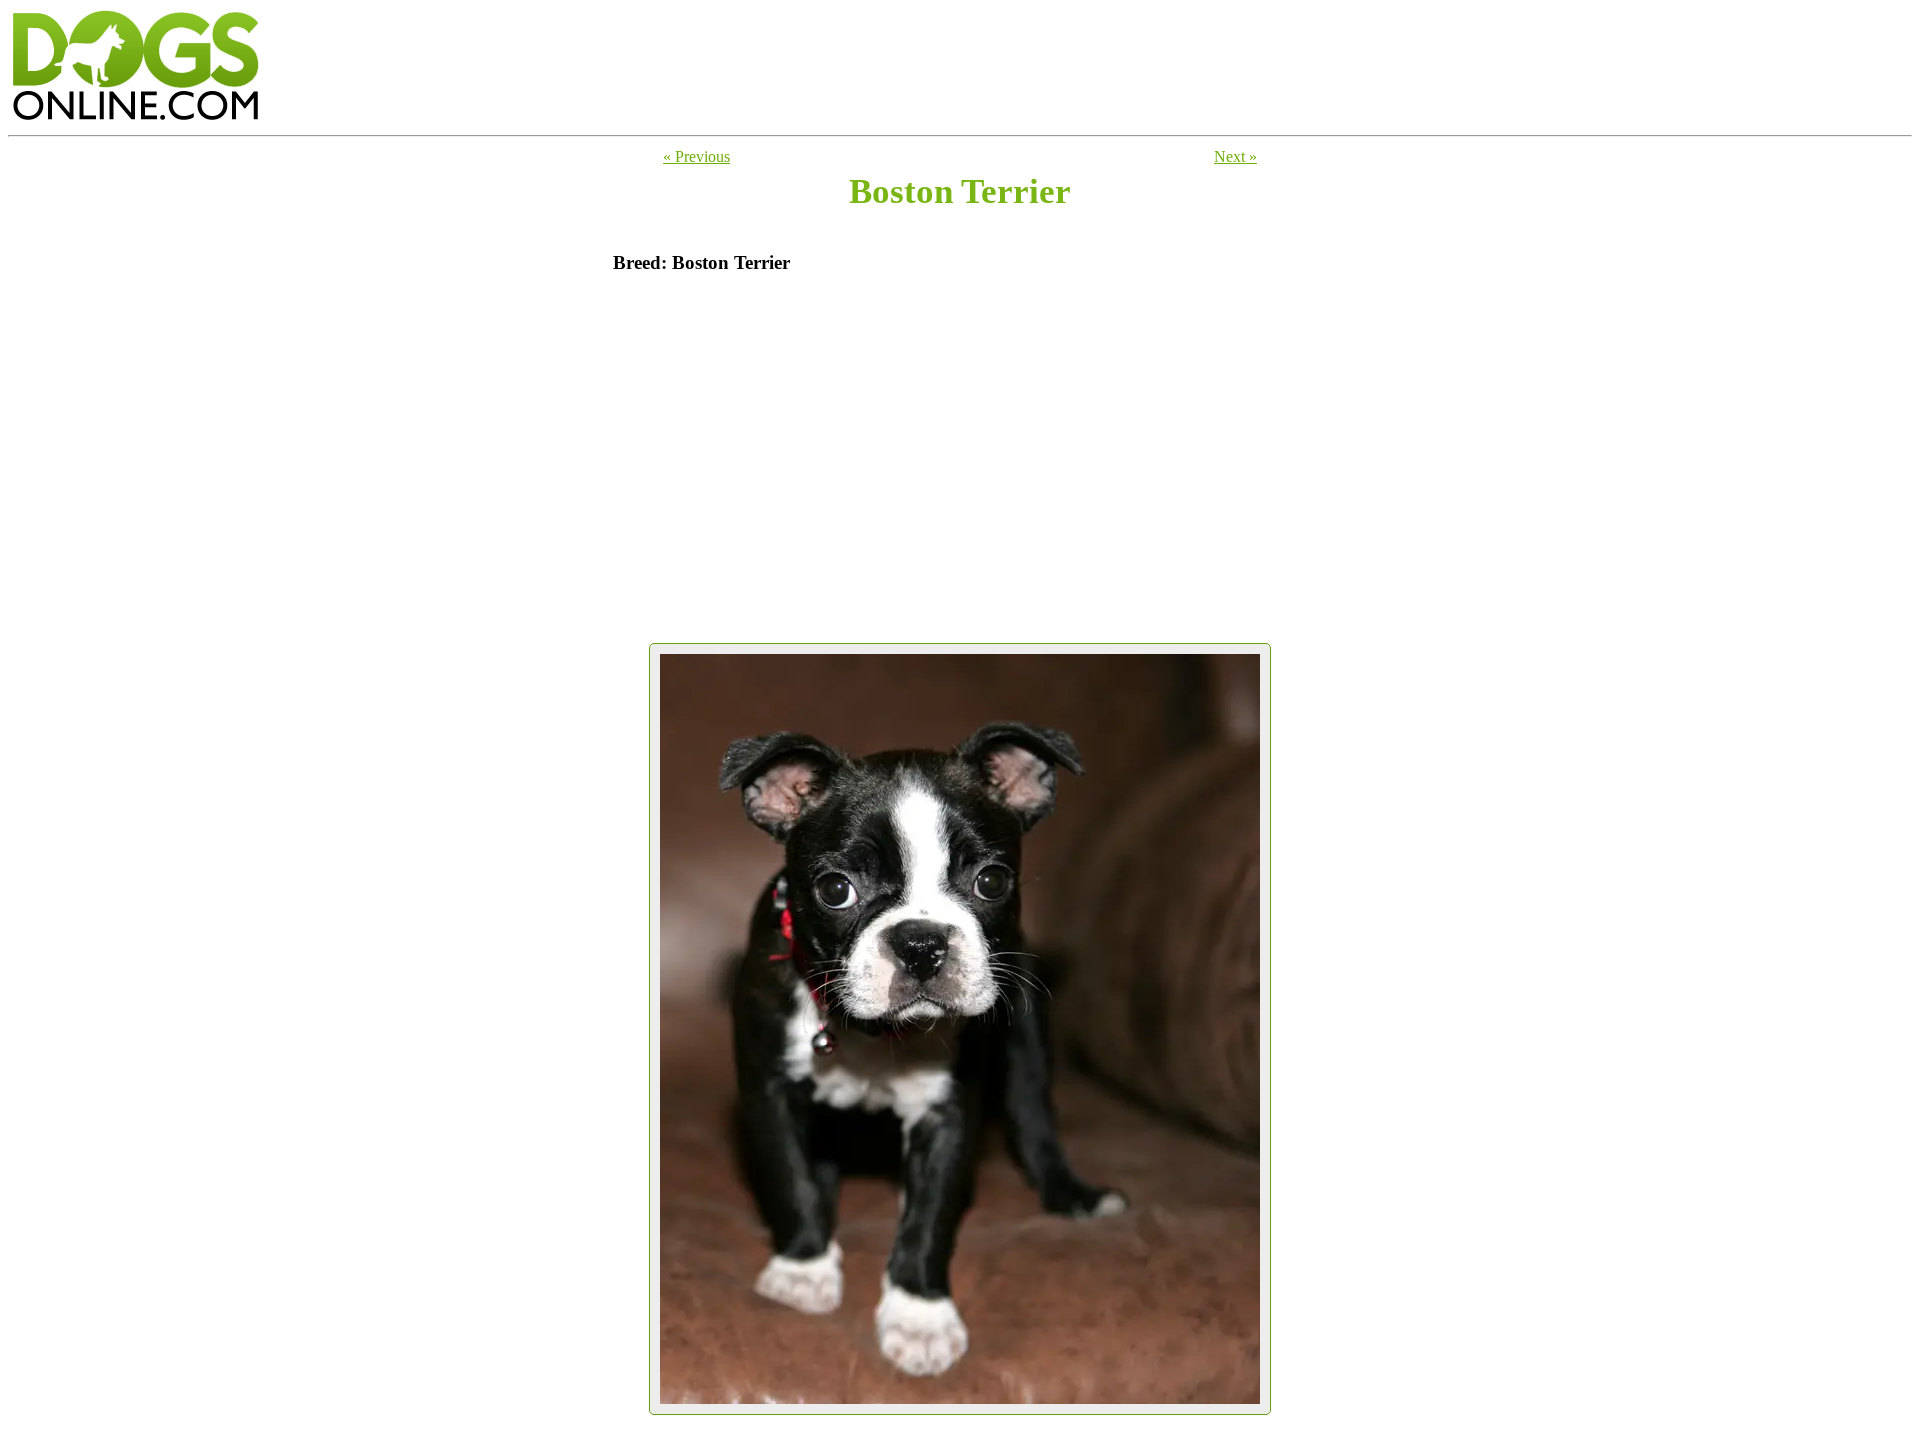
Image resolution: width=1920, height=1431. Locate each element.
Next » (1235, 156)
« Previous (696, 156)
